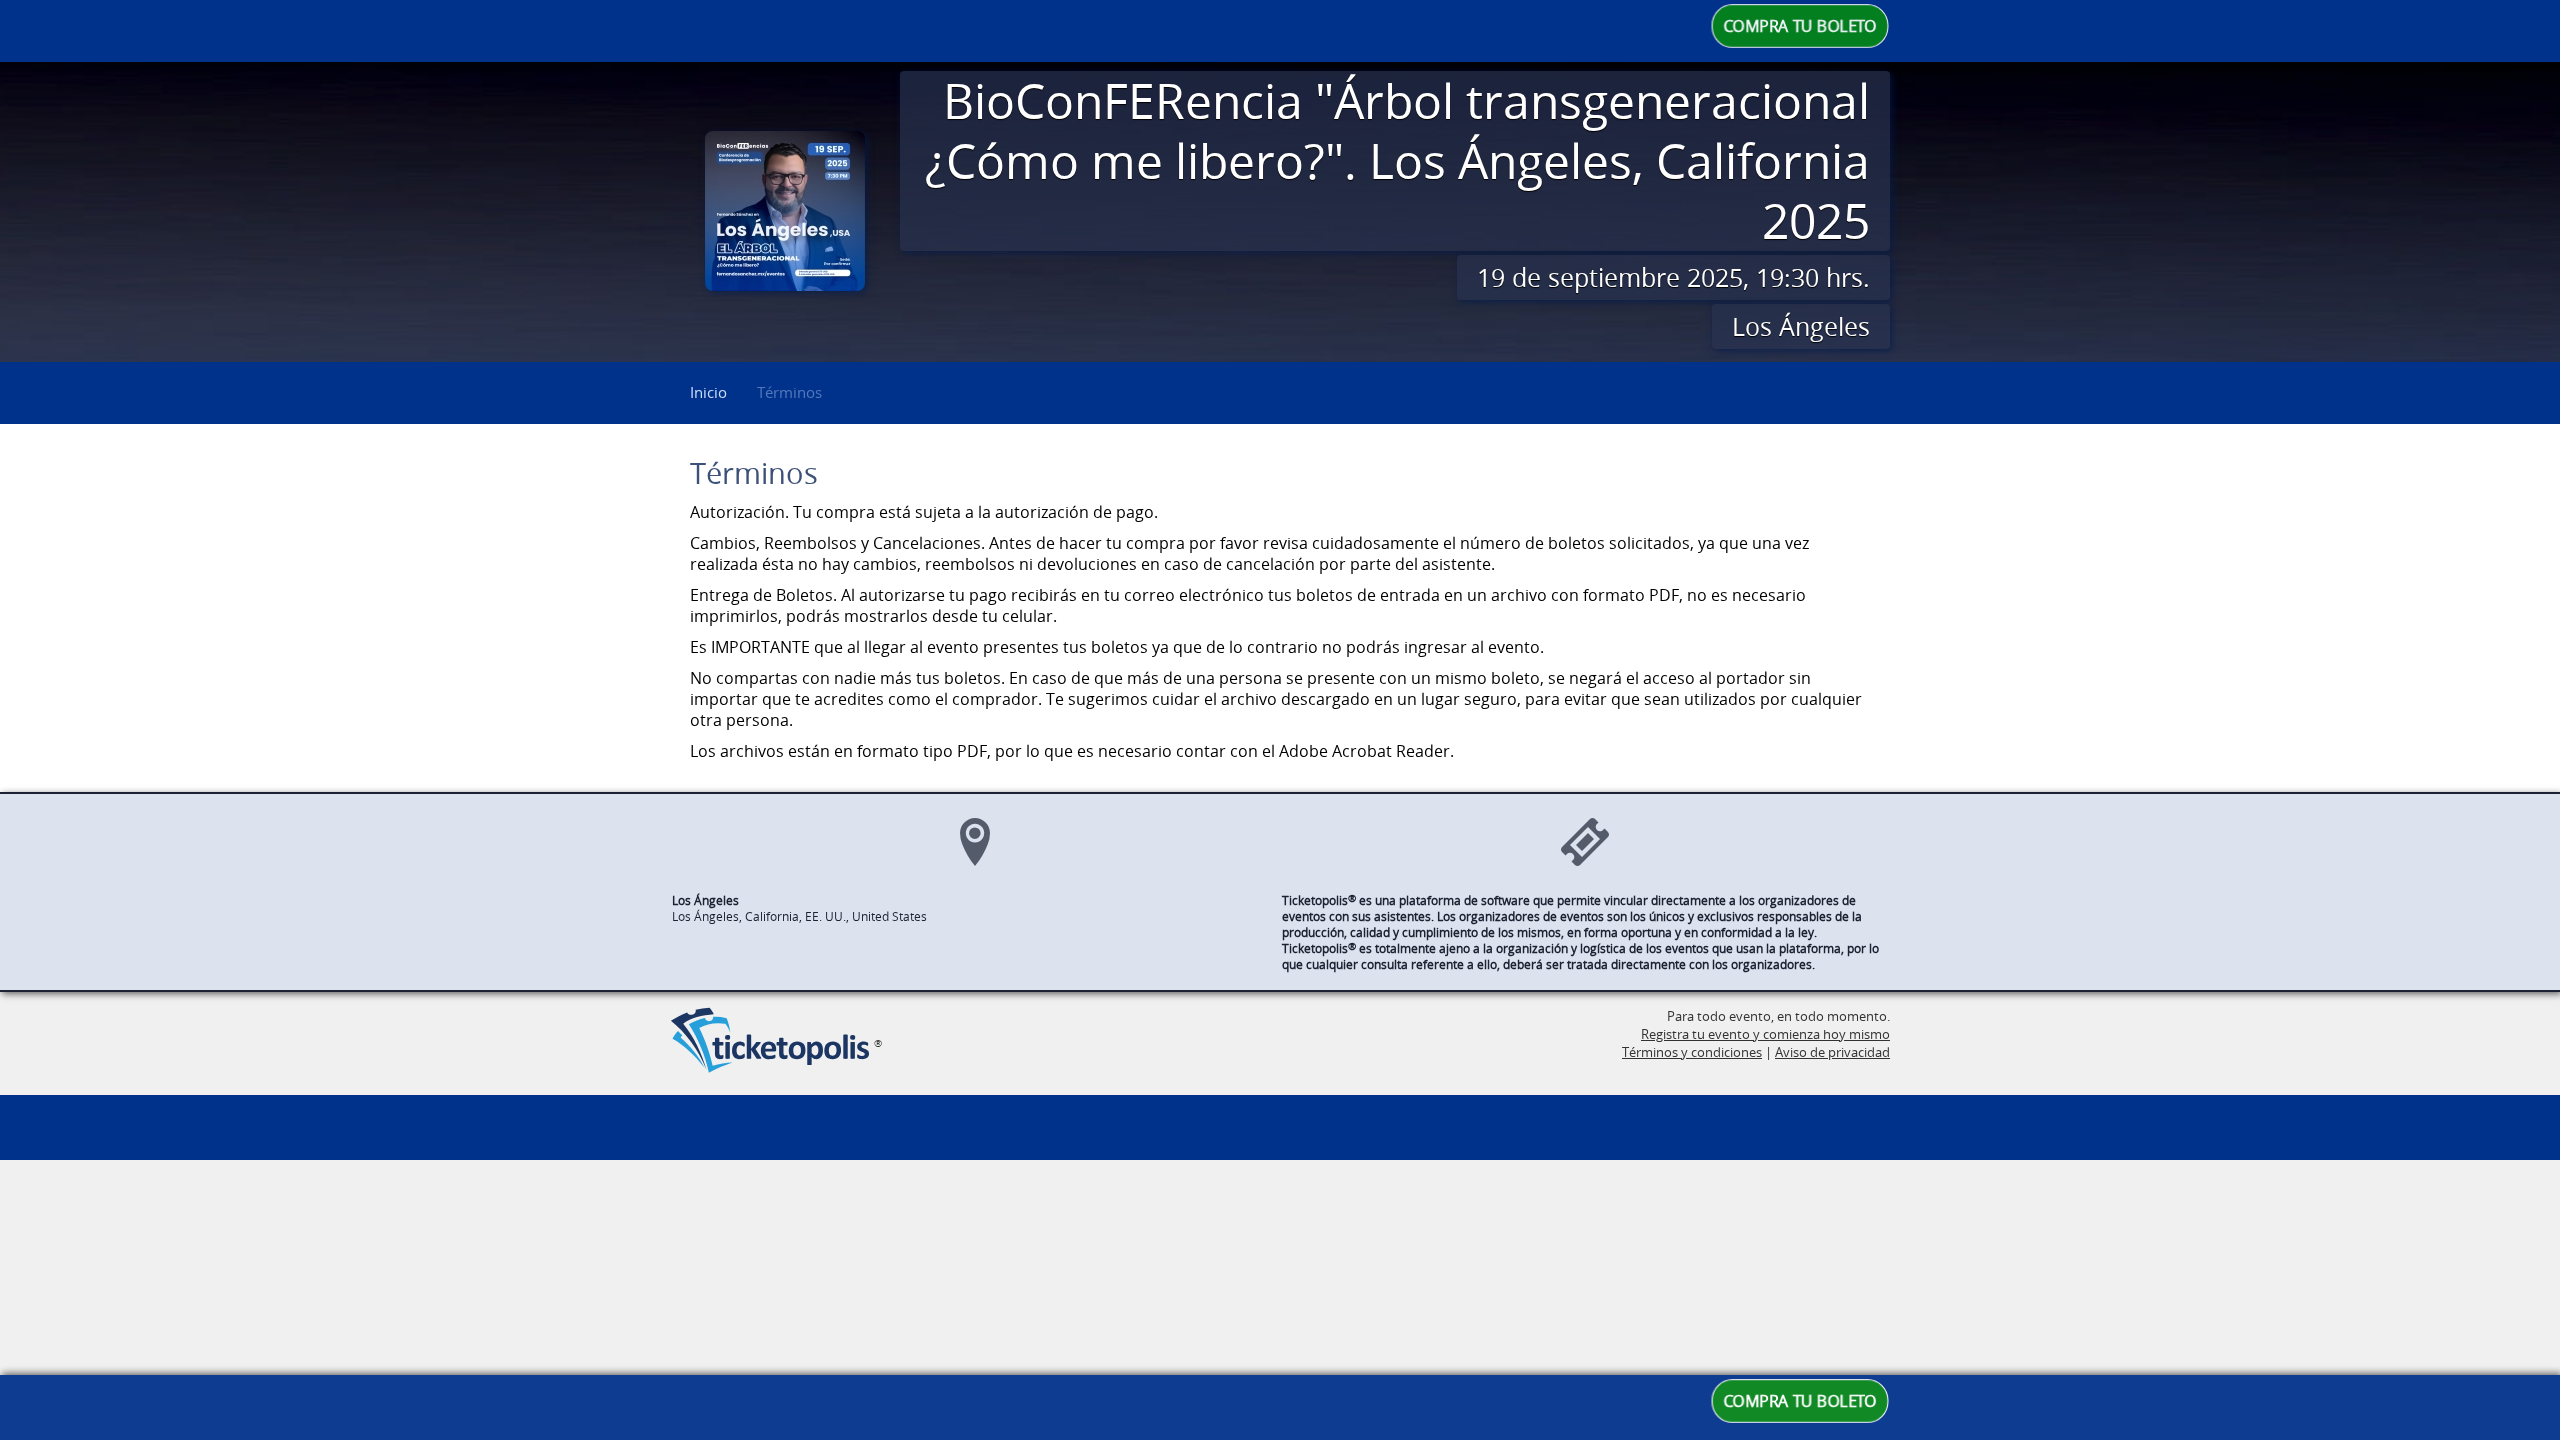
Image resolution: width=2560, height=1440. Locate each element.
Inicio (708, 392)
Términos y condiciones (1692, 1052)
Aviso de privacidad (1832, 1052)
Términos (789, 392)
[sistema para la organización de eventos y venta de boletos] (770, 1042)
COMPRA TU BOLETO (1800, 26)
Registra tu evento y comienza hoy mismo (1765, 1034)
